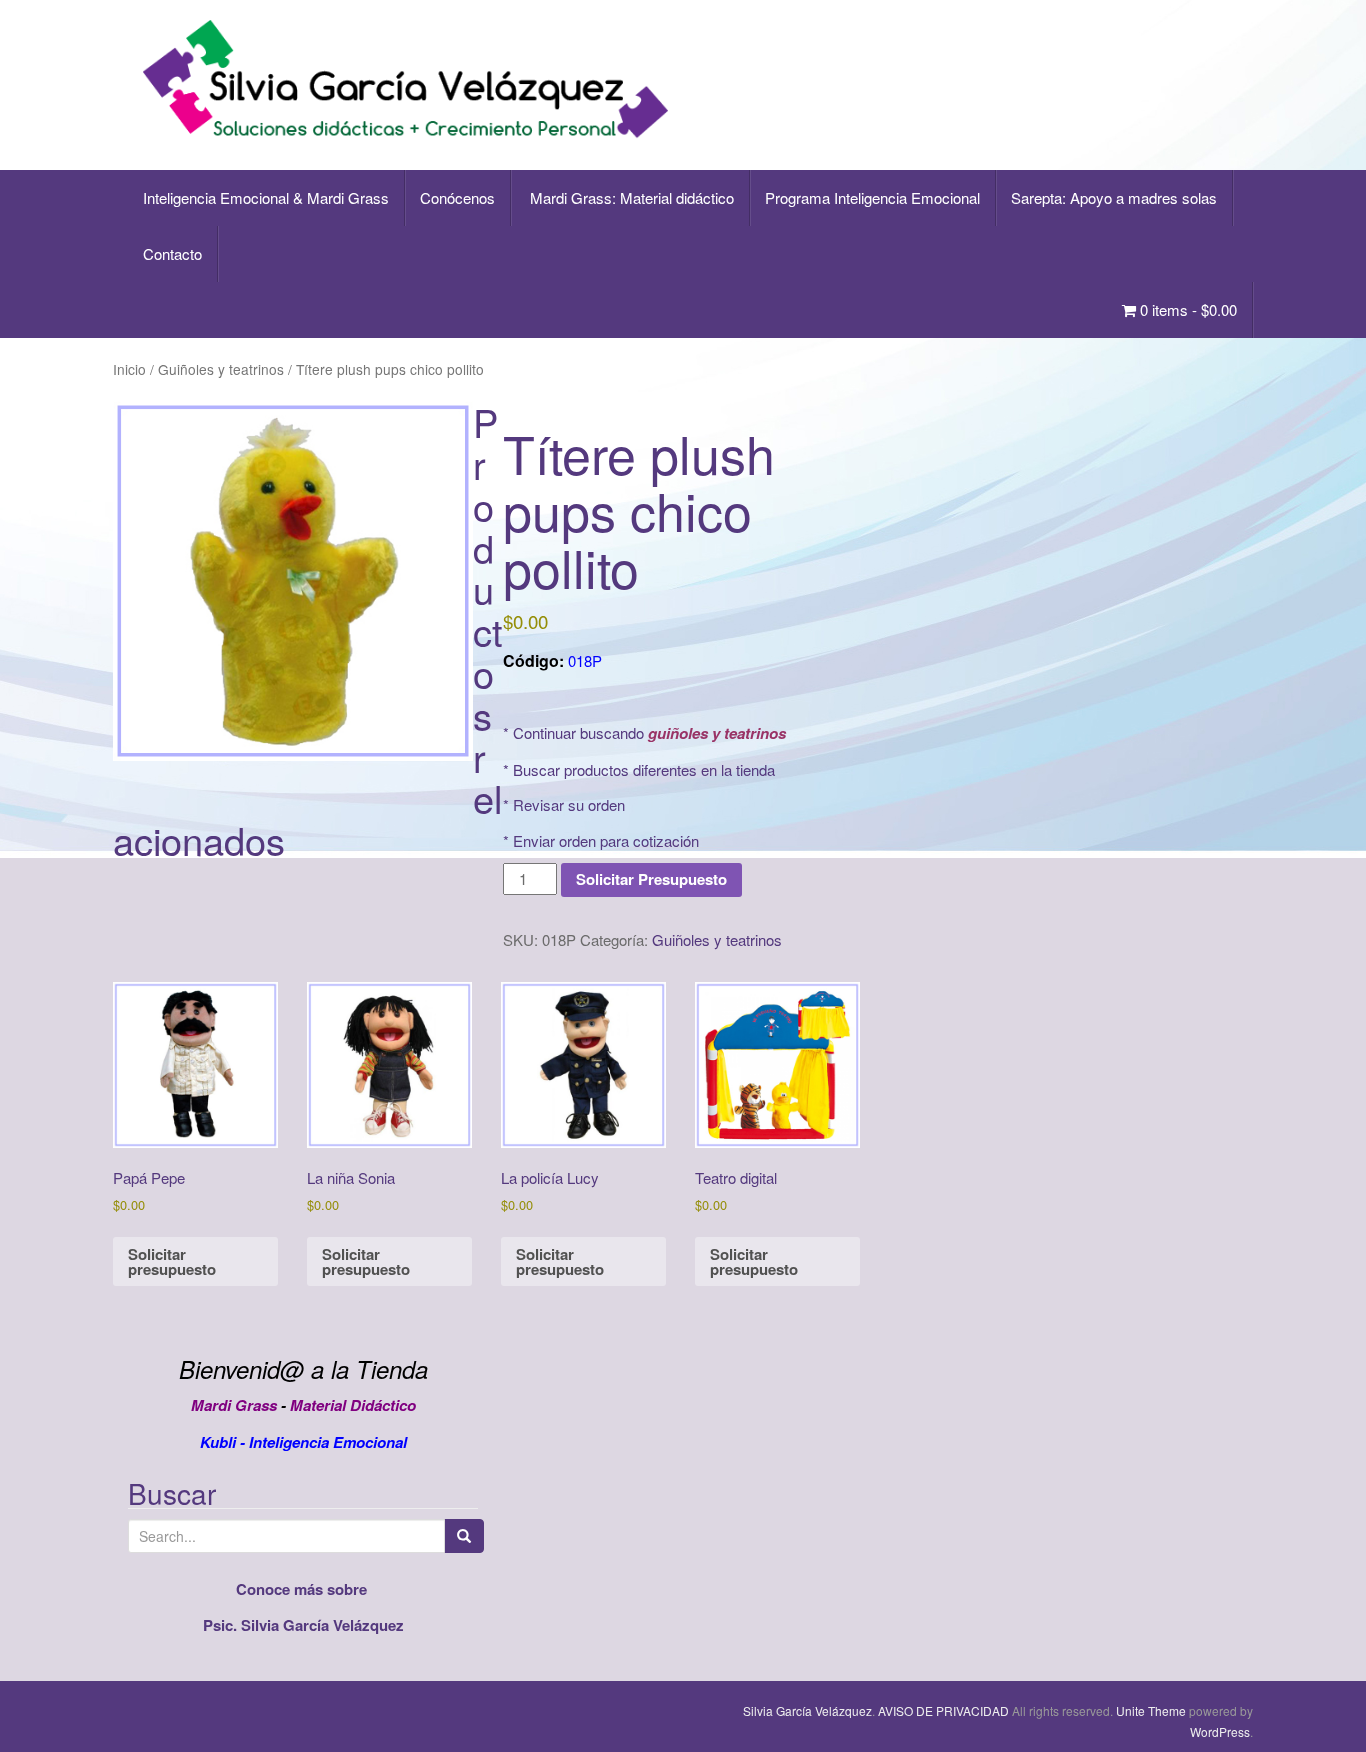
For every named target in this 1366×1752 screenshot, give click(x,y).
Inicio (129, 369)
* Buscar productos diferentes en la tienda (639, 769)
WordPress (1220, 1731)
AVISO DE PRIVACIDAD (943, 1710)
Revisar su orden (569, 804)
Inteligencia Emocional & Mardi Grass (266, 197)
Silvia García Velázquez (807, 1710)
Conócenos (457, 197)
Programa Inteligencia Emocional (872, 197)
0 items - (1186, 309)
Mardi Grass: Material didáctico (630, 197)
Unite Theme (1151, 1710)
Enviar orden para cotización (606, 840)
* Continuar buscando (644, 732)
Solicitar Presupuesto (651, 879)
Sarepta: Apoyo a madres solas (1114, 197)
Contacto (172, 253)
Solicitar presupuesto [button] (172, 1261)
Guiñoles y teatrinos (221, 369)
